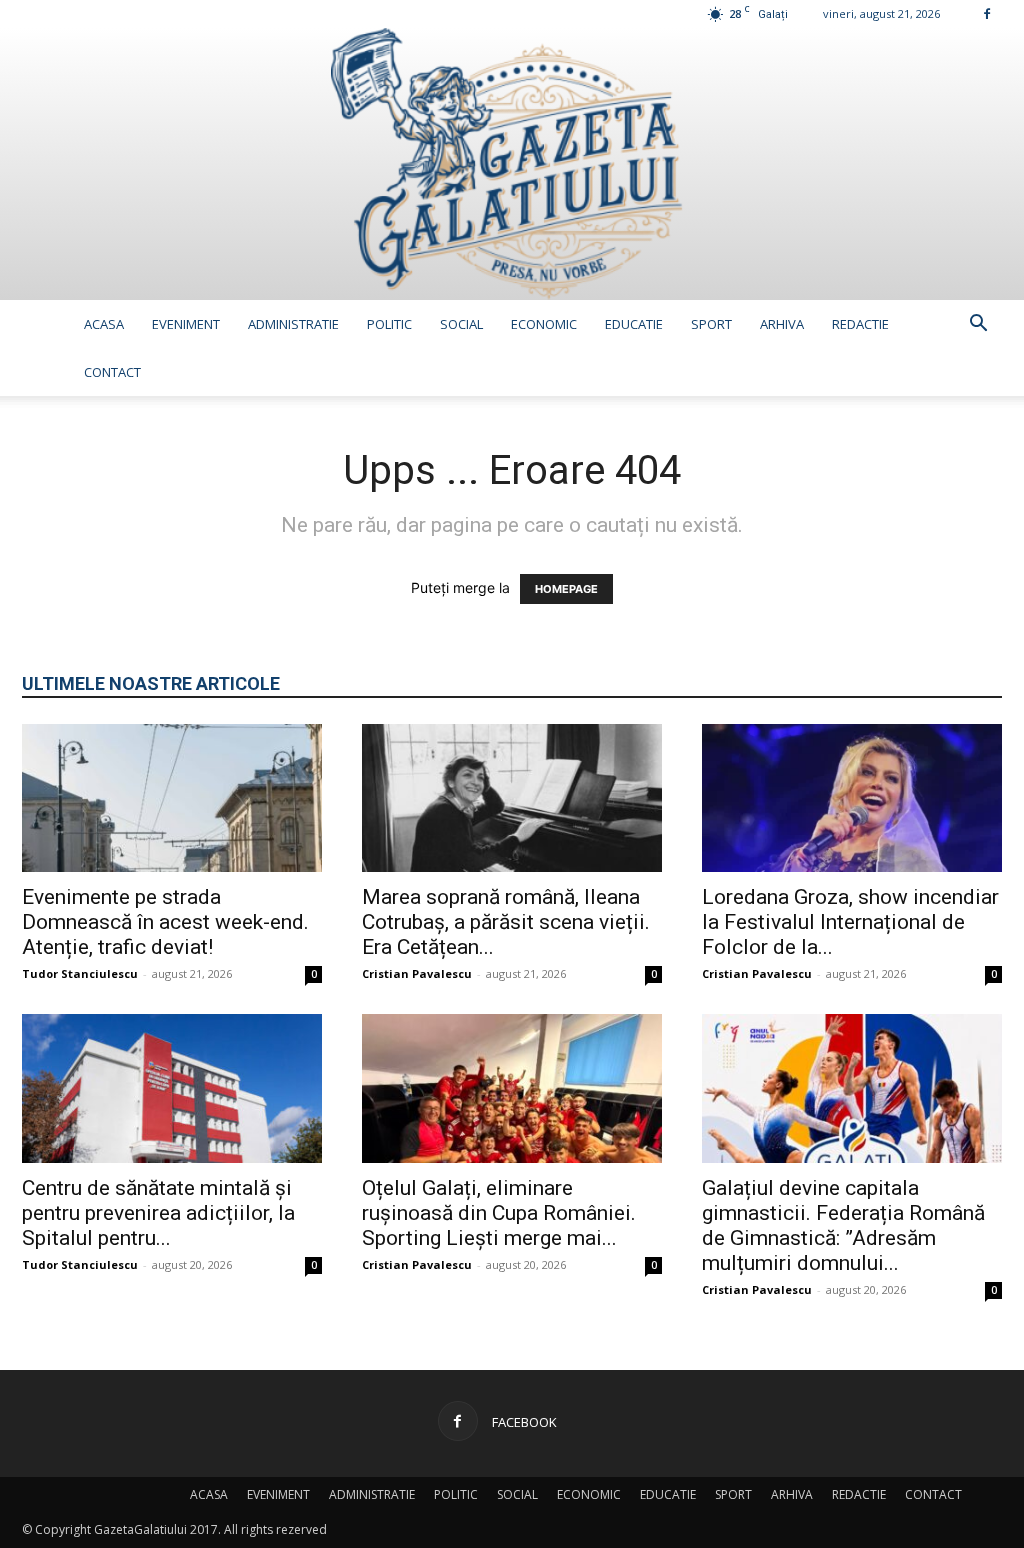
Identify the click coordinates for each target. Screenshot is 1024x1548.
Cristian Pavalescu (417, 973)
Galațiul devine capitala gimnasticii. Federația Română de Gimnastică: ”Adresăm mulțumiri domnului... (843, 1225)
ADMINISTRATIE (293, 324)
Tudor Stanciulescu (80, 973)
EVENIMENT (186, 324)
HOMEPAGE (566, 589)
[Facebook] (987, 13)
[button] (978, 325)
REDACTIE (860, 324)
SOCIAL (461, 324)
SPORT (711, 324)
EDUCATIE (634, 324)
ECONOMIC (544, 324)
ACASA (104, 324)
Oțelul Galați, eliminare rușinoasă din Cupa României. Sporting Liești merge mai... (499, 1213)
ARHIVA (782, 324)
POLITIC (389, 324)
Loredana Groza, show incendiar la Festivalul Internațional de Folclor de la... (850, 922)
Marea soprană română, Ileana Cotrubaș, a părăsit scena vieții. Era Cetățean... (506, 922)
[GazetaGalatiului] (512, 164)
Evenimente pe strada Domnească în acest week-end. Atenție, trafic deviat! (165, 922)
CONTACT (112, 372)
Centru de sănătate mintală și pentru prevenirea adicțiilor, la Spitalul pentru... (158, 1213)
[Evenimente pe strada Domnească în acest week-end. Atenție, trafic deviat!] (172, 798)
